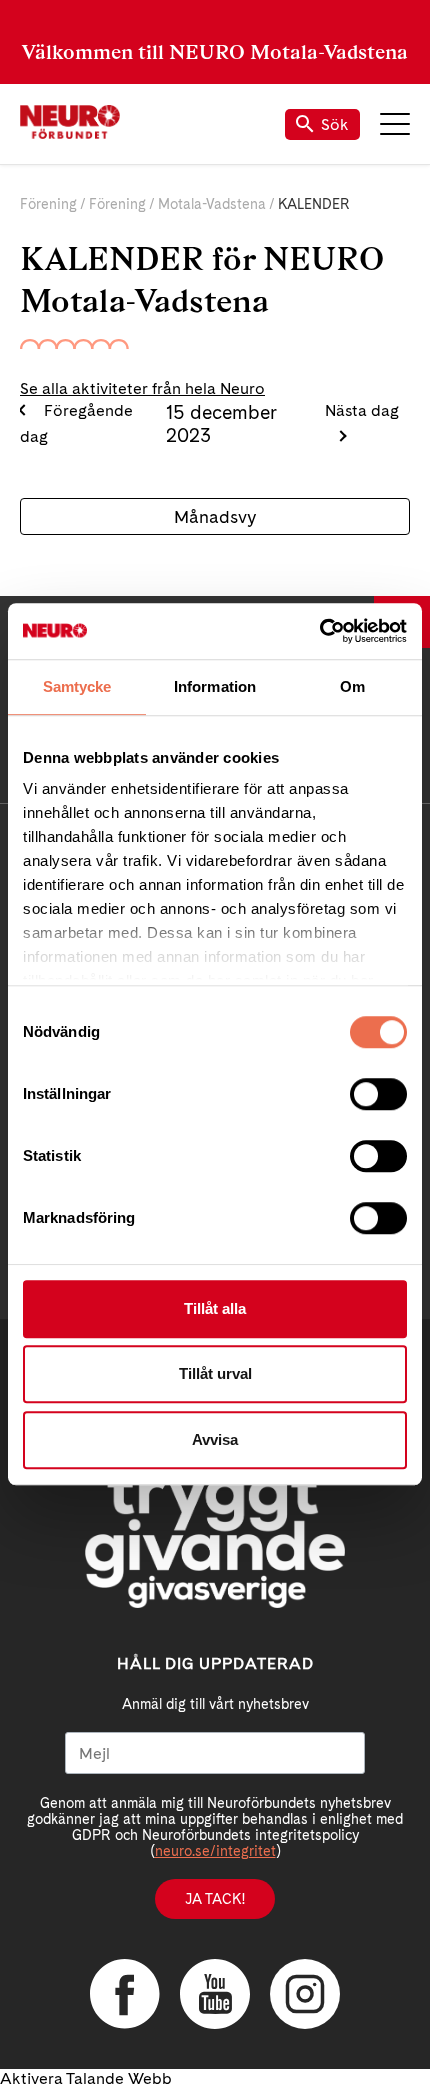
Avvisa (215, 1439)
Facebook (125, 1994)
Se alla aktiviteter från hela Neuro (142, 388)
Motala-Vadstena (212, 204)
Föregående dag (76, 423)
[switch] (378, 1094)
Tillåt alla (215, 1308)
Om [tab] (352, 686)
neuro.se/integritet (215, 1851)
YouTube (215, 1994)
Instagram (305, 1994)
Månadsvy (215, 516)
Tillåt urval (215, 1373)
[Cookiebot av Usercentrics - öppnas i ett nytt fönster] (319, 631)
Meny (395, 124)
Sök (335, 124)
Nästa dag (362, 410)
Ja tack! (215, 1899)
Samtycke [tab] (77, 686)
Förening (48, 204)
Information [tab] (215, 686)
